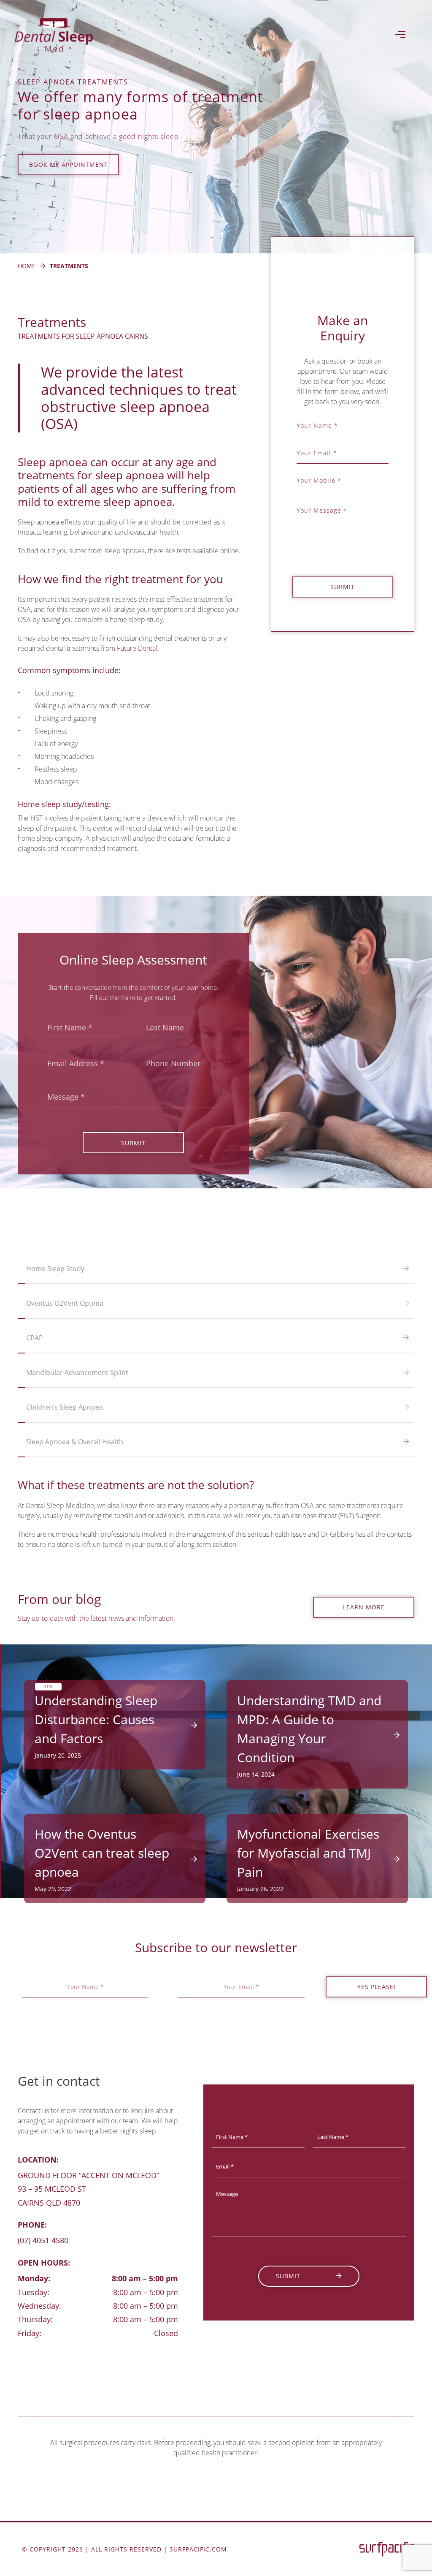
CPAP (35, 1338)
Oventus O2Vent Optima (65, 1303)
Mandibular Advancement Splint (77, 1372)
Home (27, 266)
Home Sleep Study (55, 1269)
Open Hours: (44, 2263)
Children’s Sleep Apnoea (65, 1407)
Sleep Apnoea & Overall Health (75, 1442)
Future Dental (137, 648)
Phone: (32, 2225)
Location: (38, 2160)
